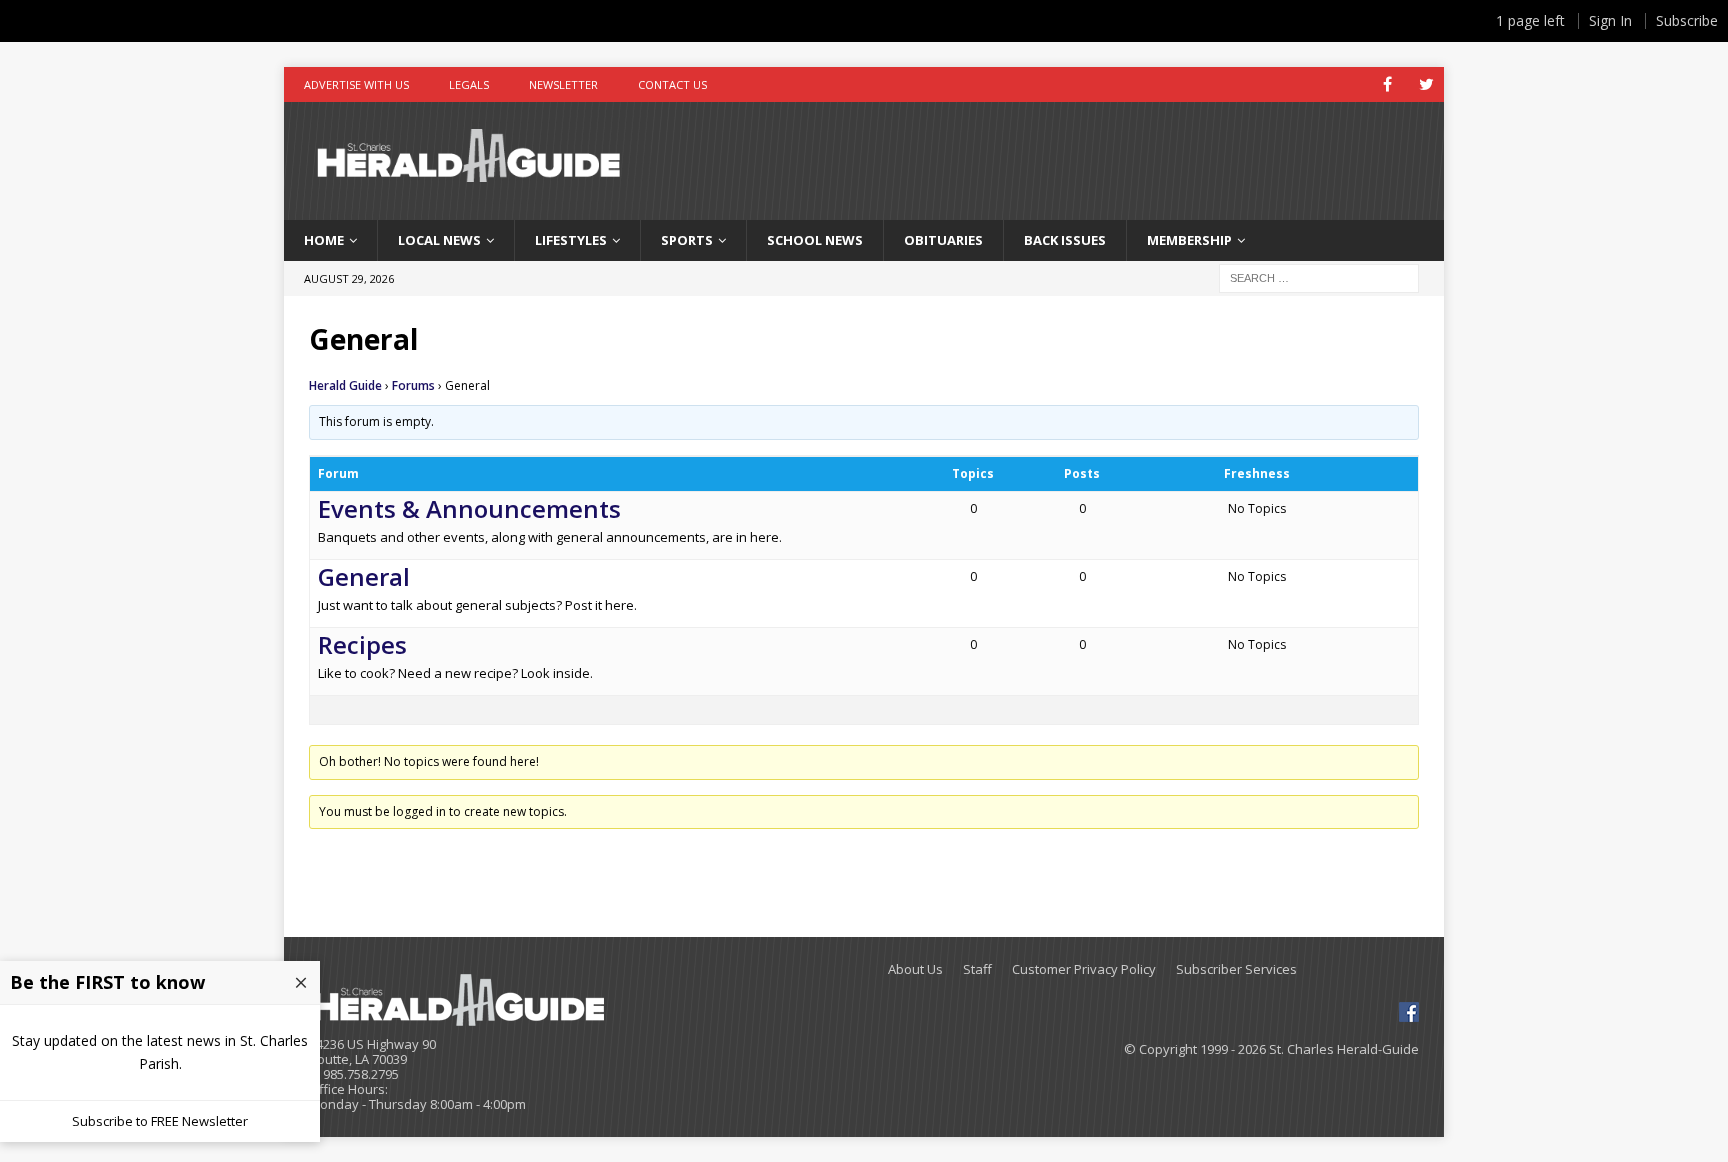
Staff (977, 969)
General (364, 576)
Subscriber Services (1236, 969)
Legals (469, 84)
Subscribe (1687, 20)
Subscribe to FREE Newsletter (160, 1121)
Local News (439, 240)
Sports (687, 240)
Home (324, 240)
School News (815, 240)
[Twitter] (1426, 84)
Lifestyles (571, 240)
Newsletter (563, 84)
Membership (1189, 240)
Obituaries (943, 240)
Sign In (1610, 20)
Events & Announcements (469, 508)
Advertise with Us (356, 84)
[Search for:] (1319, 276)
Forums (413, 385)
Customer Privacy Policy (1084, 969)
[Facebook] (1387, 84)
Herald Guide (345, 385)
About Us (915, 969)
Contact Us (672, 84)
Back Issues (1065, 240)
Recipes (362, 644)
